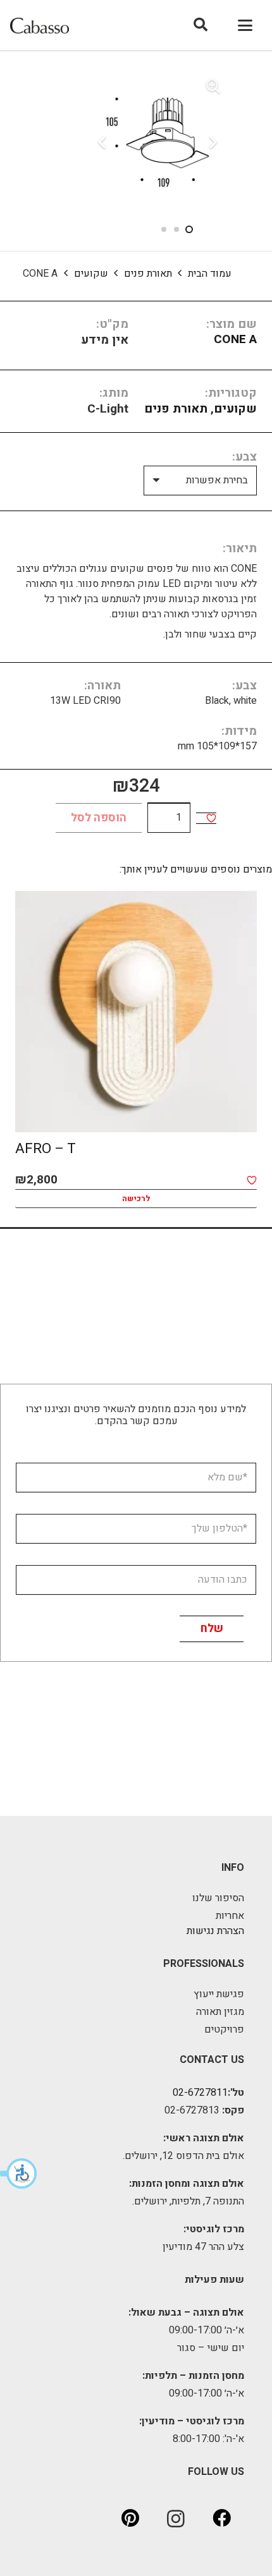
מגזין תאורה (220, 2012)
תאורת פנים (148, 274)
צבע (246, 457)
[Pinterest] (130, 2519)
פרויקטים (224, 2029)
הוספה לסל (99, 818)
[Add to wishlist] (211, 818)
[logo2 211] (40, 26)
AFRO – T (46, 1149)
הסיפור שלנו (218, 1898)
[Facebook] (221, 2519)
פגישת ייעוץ (219, 1994)
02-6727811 (200, 2093)
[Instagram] (176, 2519)
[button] (19, 2174)
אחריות (230, 1916)
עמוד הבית (210, 274)
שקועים (91, 274)
